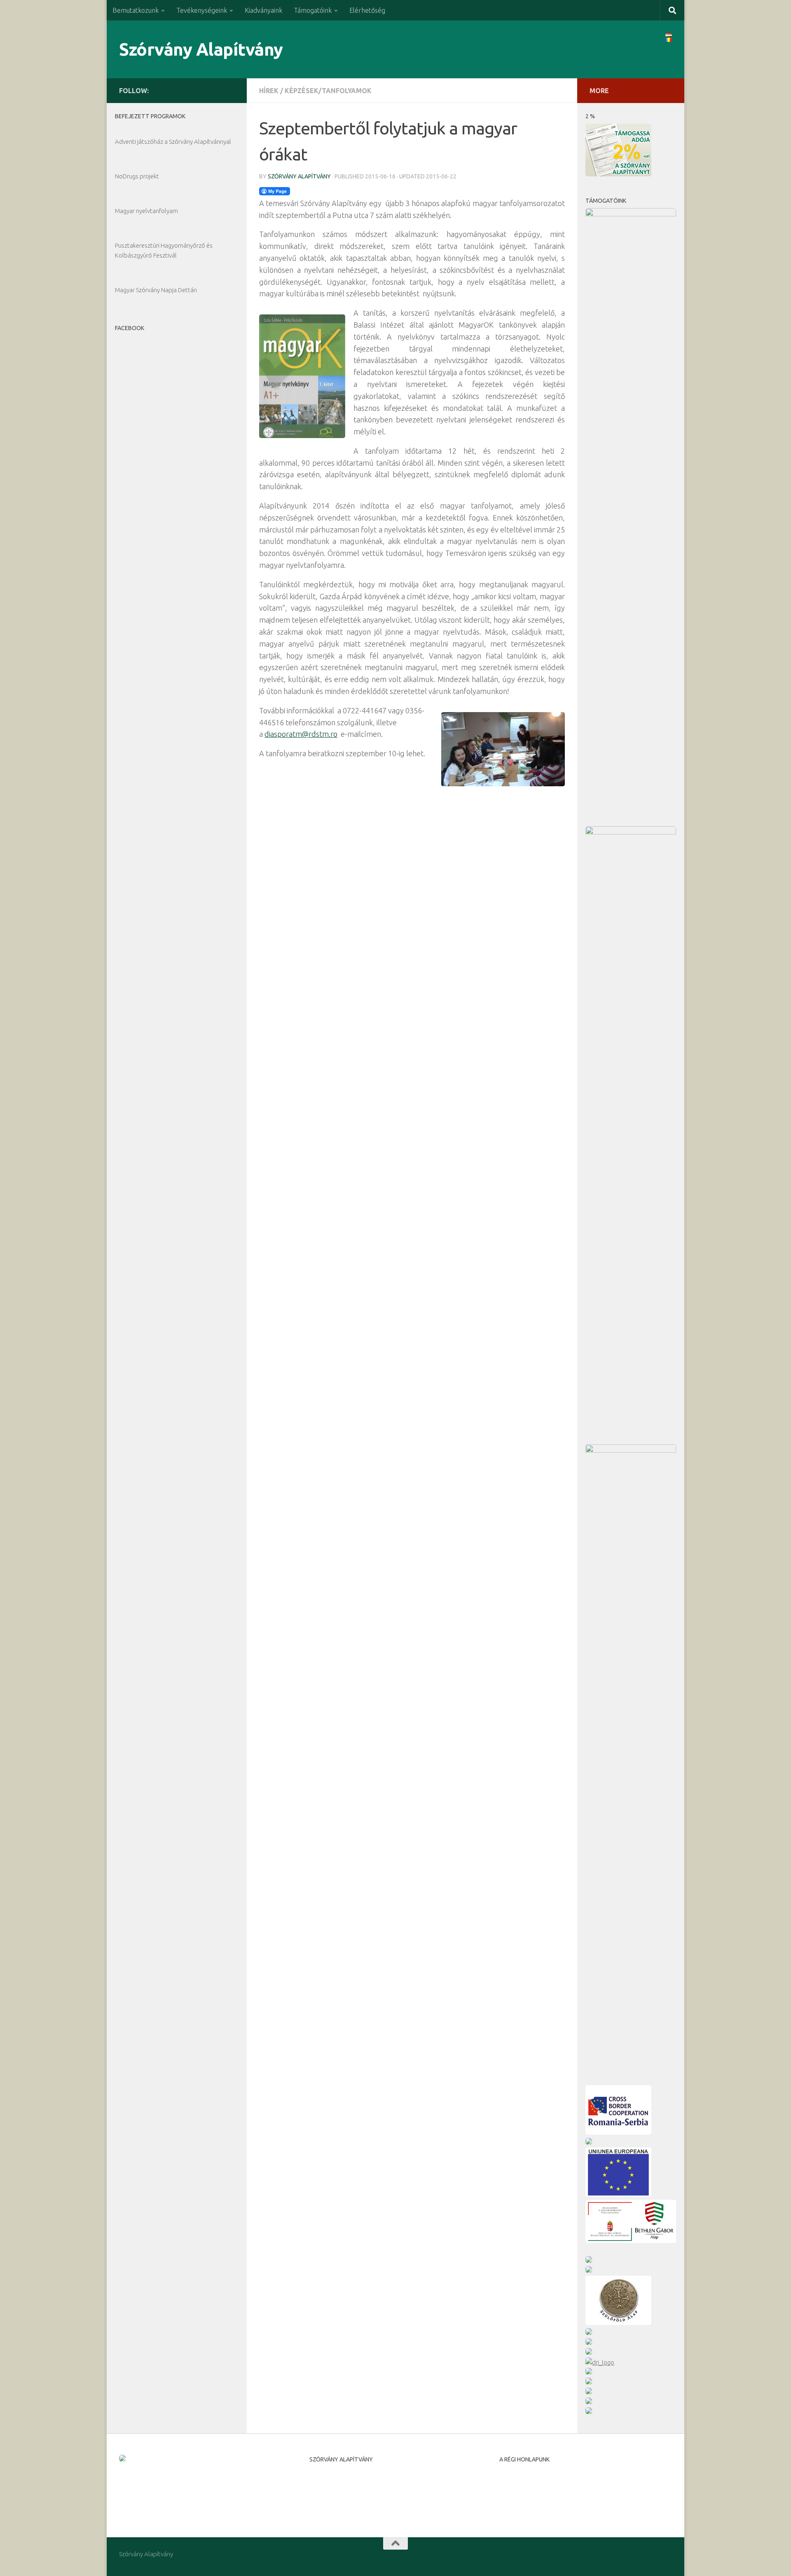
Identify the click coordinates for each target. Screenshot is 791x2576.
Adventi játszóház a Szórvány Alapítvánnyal (173, 142)
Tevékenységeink (202, 10)
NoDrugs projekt (137, 176)
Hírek (269, 91)
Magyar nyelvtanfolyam (146, 211)
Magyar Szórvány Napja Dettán (156, 290)
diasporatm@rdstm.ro (301, 734)
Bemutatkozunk (136, 10)
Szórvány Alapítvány (201, 49)
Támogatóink (313, 10)
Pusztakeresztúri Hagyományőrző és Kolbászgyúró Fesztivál (164, 250)
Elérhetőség (367, 10)
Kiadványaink (263, 10)
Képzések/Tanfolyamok (328, 91)
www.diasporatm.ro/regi (533, 2497)
